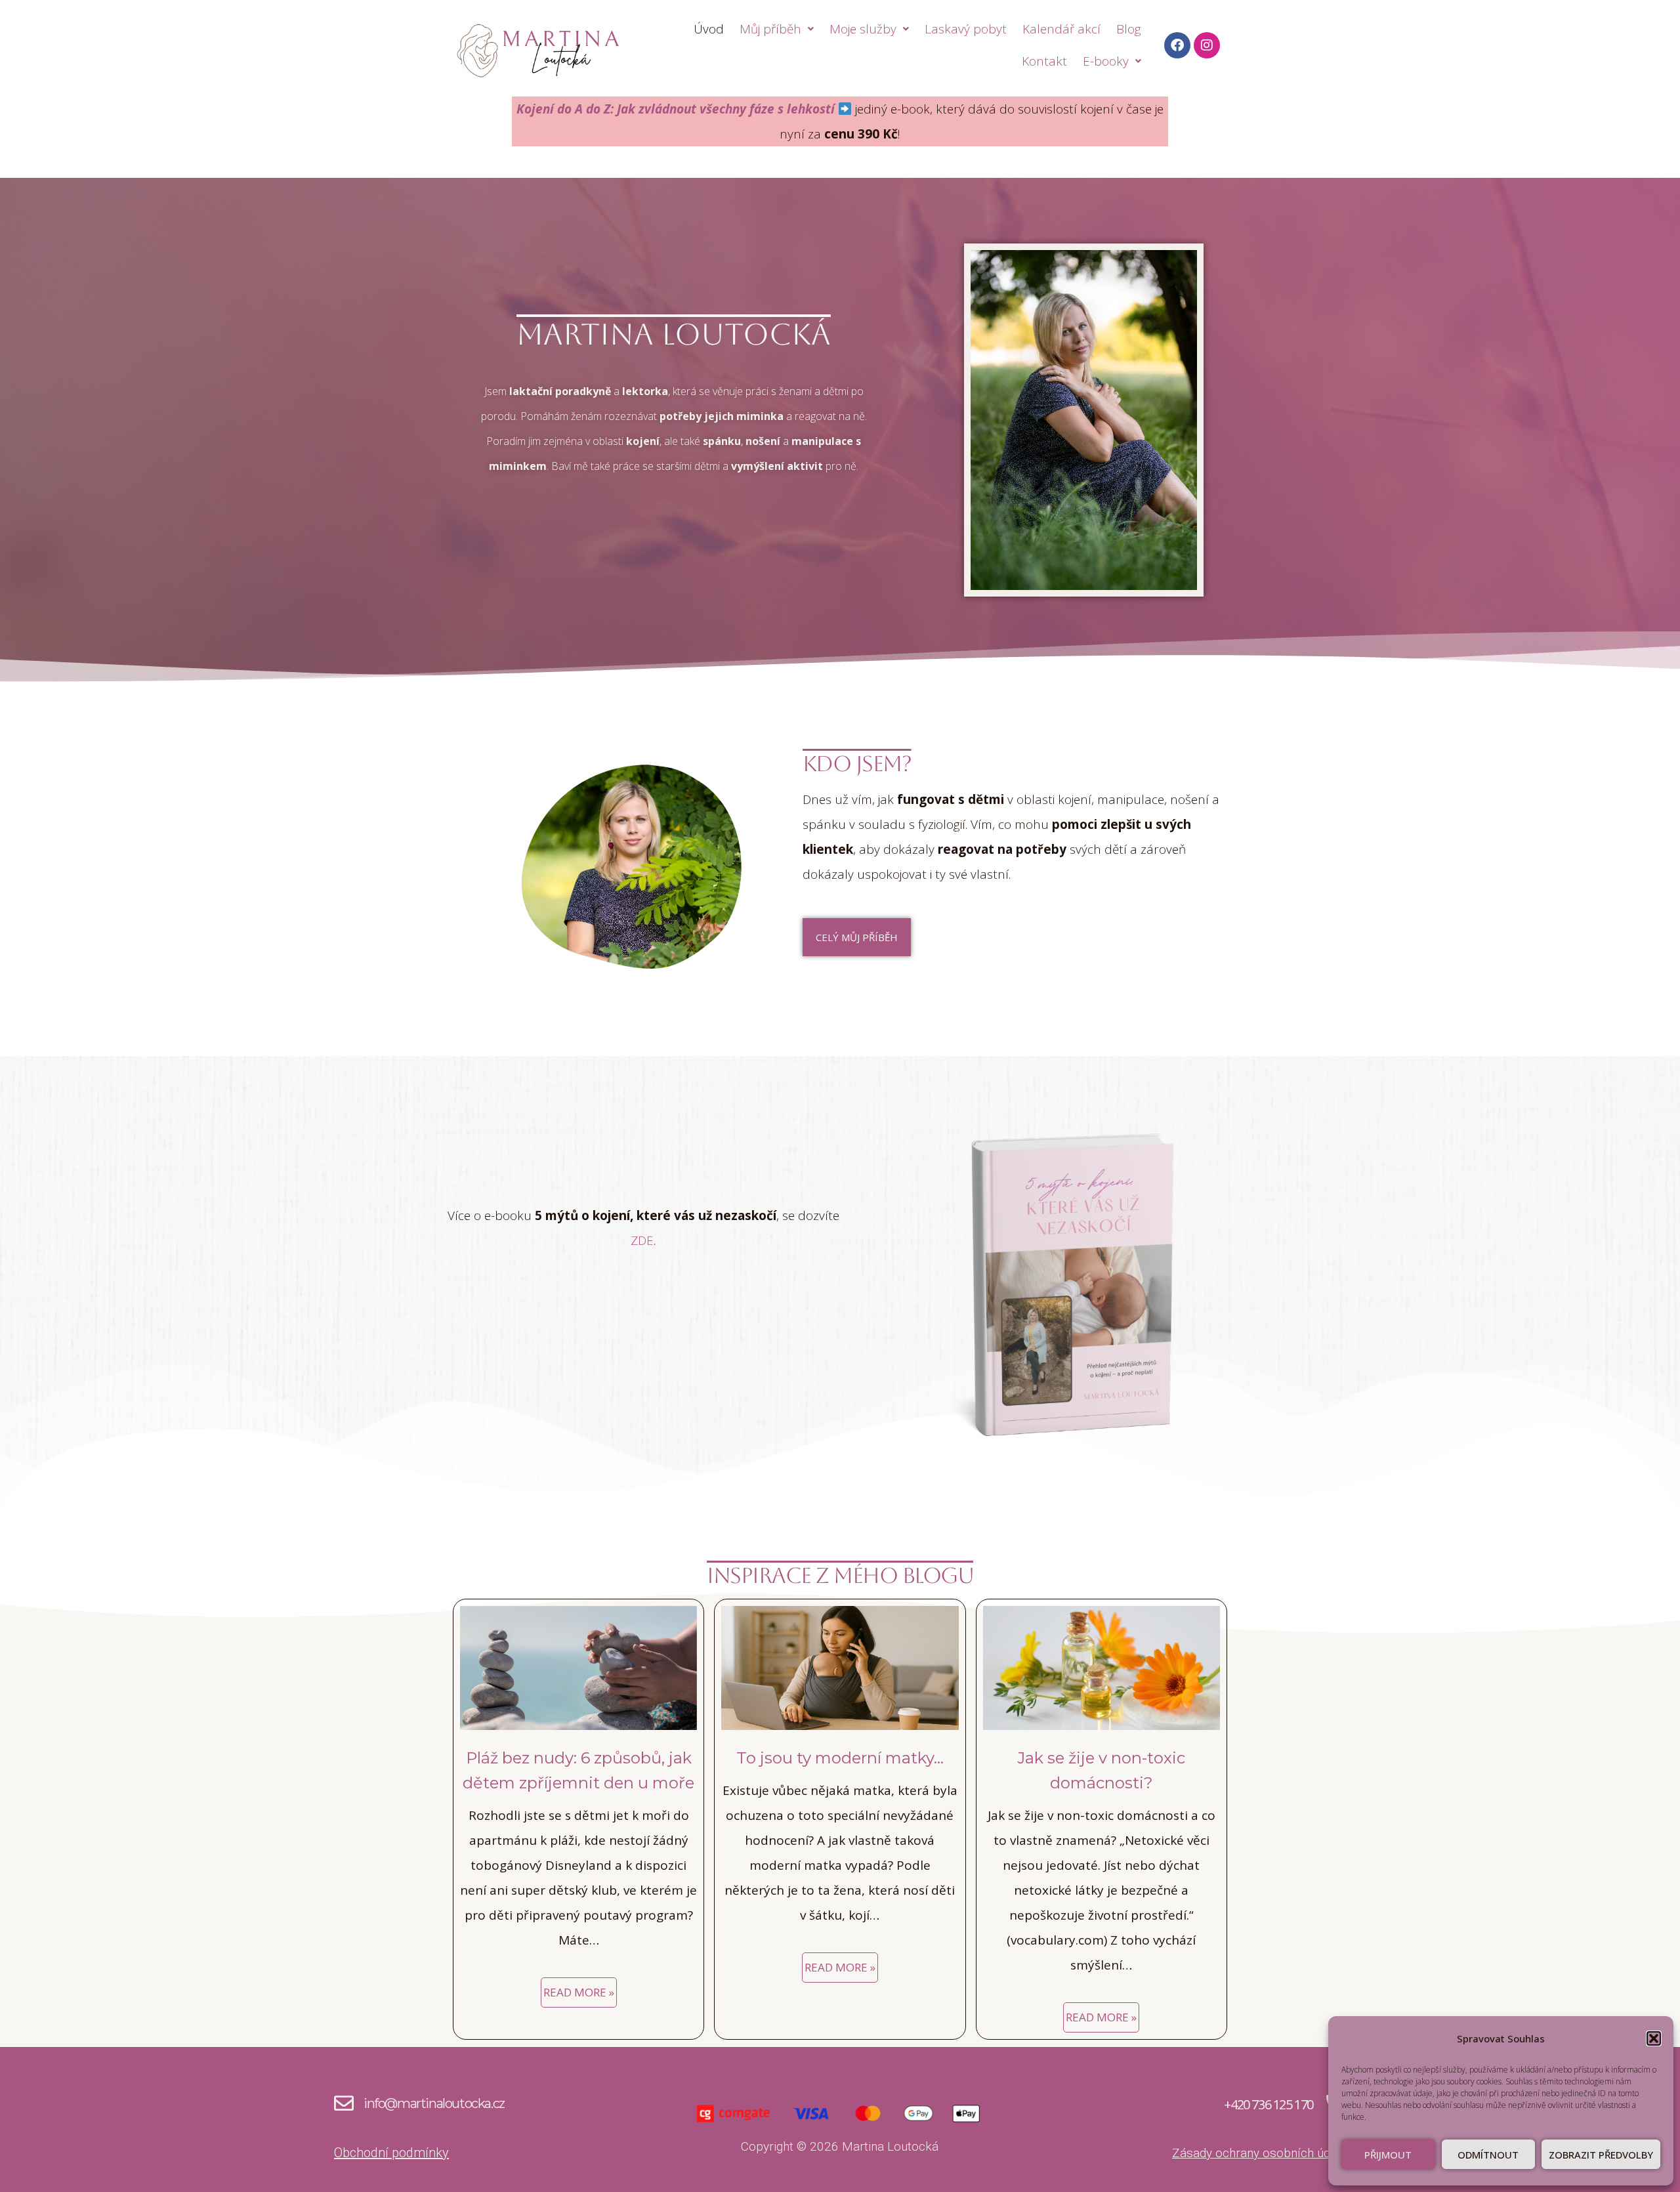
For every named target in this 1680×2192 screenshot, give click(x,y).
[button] (1654, 2038)
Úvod (709, 29)
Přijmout (1388, 2155)
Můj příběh (770, 29)
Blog (1129, 29)
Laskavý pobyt (966, 29)
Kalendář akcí (1061, 29)
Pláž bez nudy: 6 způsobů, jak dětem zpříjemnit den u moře (578, 1770)
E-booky (1106, 61)
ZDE (642, 1240)
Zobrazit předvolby (1601, 2155)
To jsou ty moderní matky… (840, 1758)
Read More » (579, 1992)
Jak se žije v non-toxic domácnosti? (1101, 1770)
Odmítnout (1488, 2155)
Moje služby (863, 29)
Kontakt (1044, 61)
